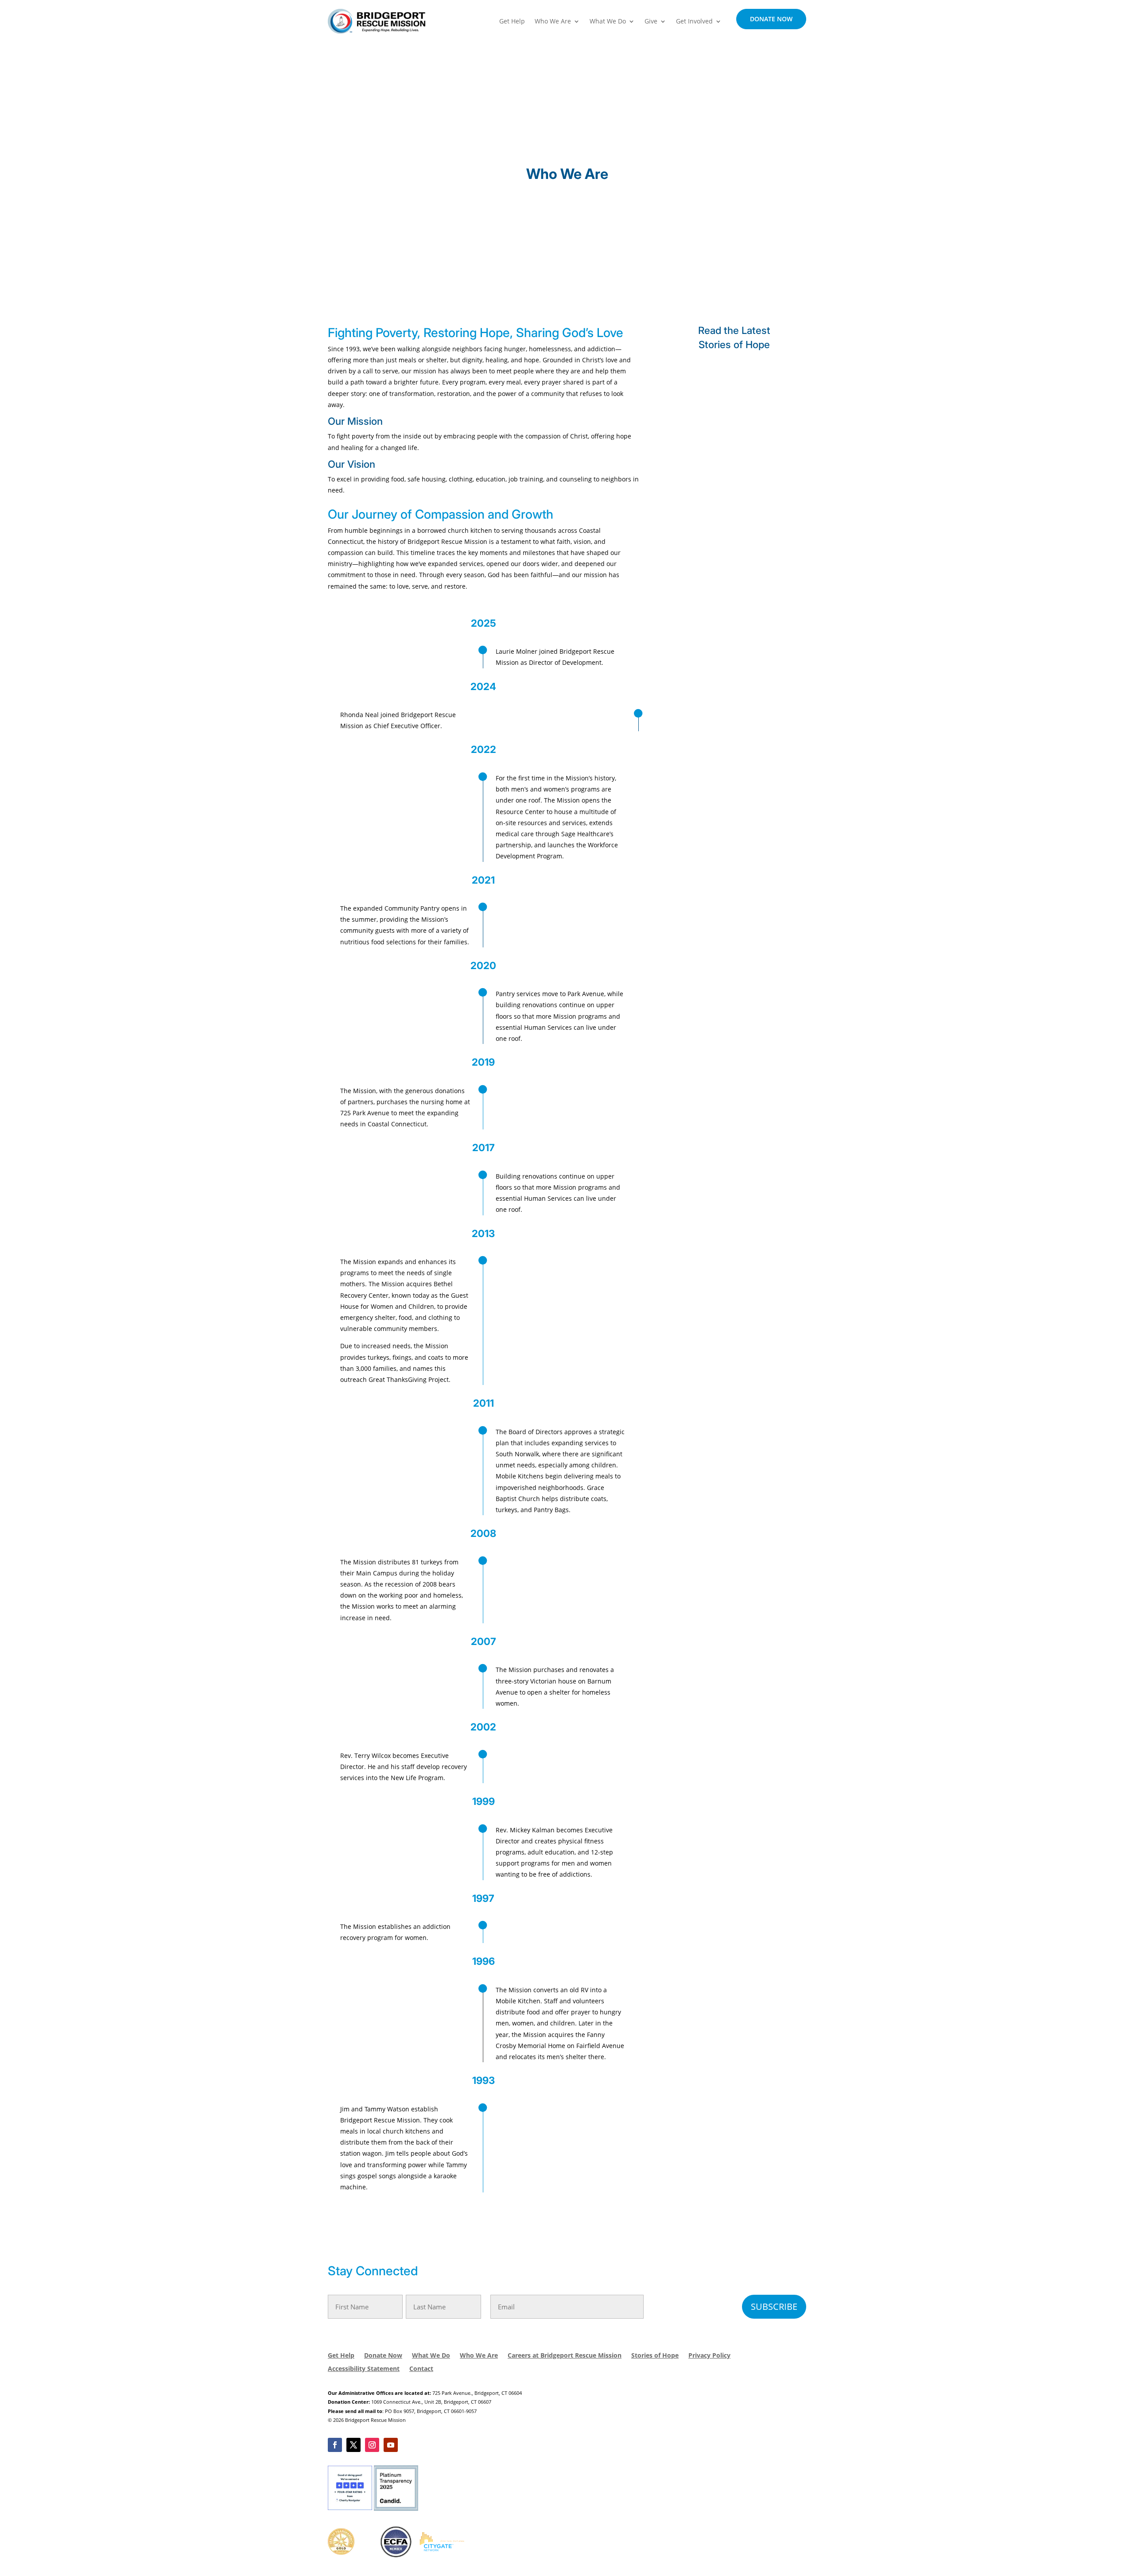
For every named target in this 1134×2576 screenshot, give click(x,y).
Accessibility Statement (364, 2369)
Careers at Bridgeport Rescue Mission (565, 2356)
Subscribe (774, 2306)
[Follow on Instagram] (372, 2445)
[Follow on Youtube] (391, 2445)
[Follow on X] (353, 2445)
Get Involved (694, 21)
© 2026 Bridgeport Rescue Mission (367, 2420)
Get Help (512, 21)
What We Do (608, 21)
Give (651, 21)
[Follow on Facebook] (335, 2445)
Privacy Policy (709, 2356)
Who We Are (553, 21)
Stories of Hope (655, 2356)
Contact (421, 2369)
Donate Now (771, 19)
